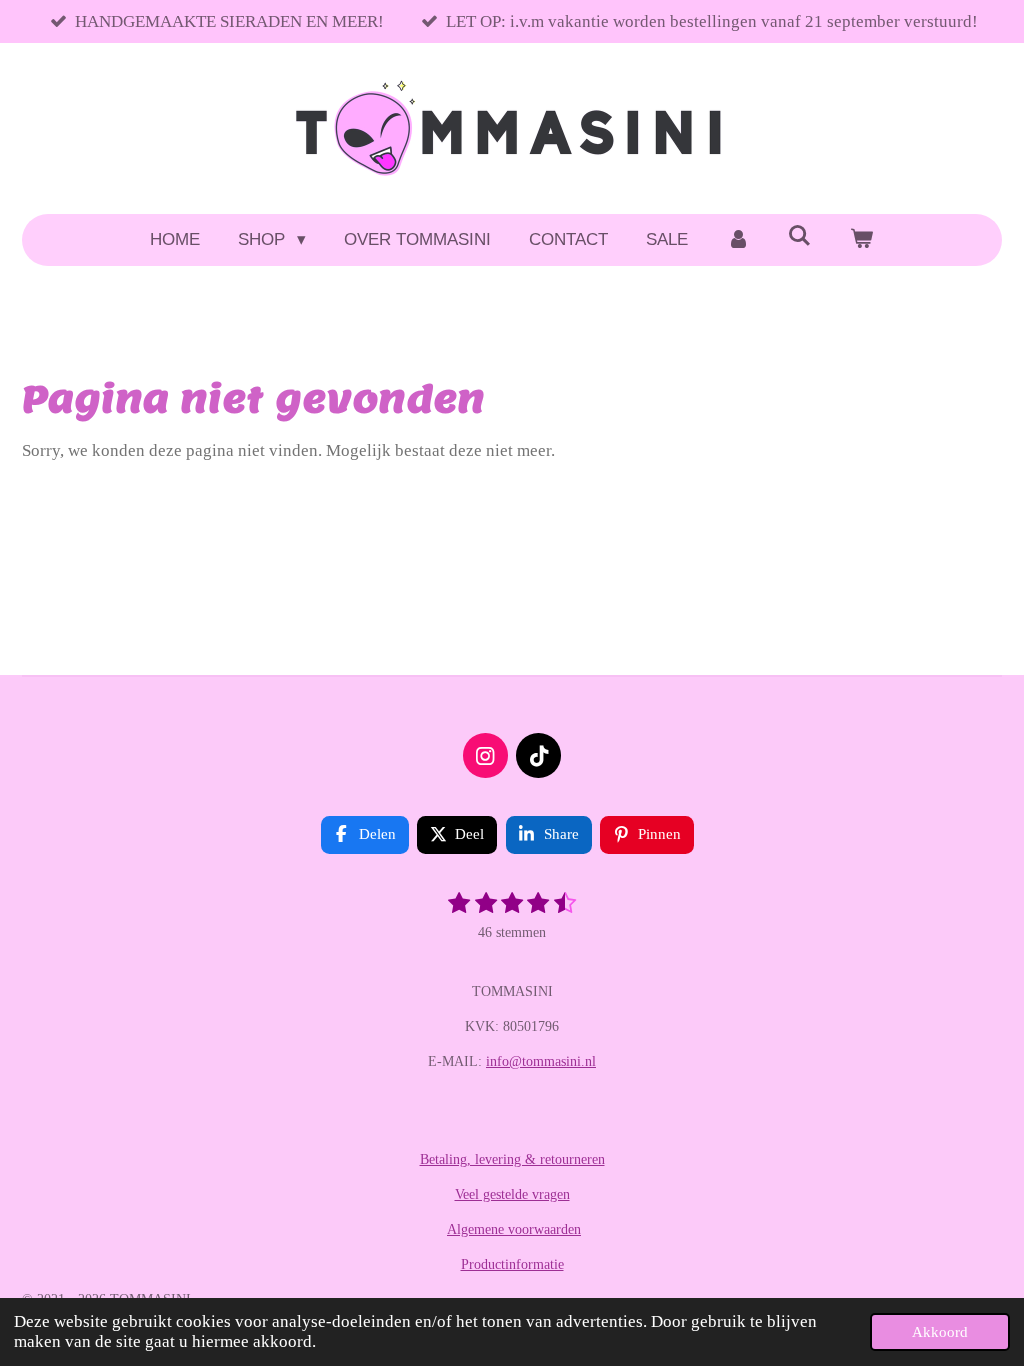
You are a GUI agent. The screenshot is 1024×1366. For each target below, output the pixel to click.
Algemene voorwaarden (514, 1229)
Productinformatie (512, 1264)
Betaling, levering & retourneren (512, 1159)
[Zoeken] (800, 237)
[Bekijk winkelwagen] (862, 240)
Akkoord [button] (940, 1331)
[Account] (738, 240)
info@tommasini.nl (541, 1061)
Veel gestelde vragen (512, 1194)
